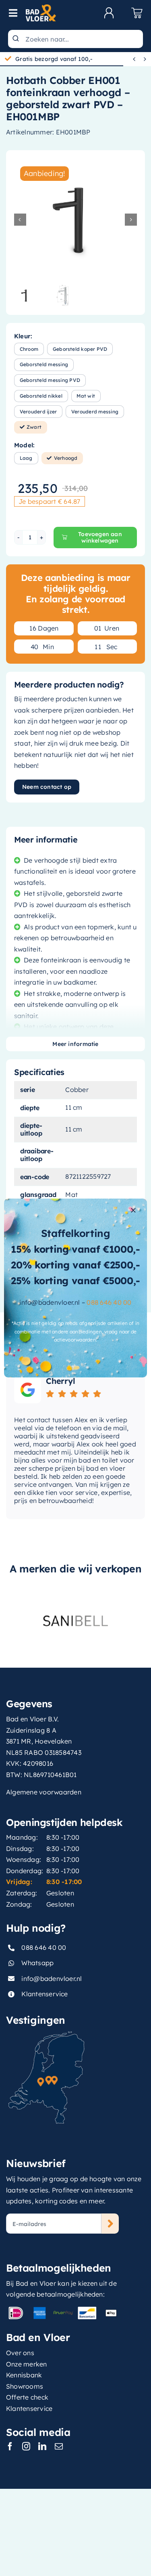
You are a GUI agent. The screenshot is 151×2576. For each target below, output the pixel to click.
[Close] (133, 1210)
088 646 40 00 (109, 1302)
